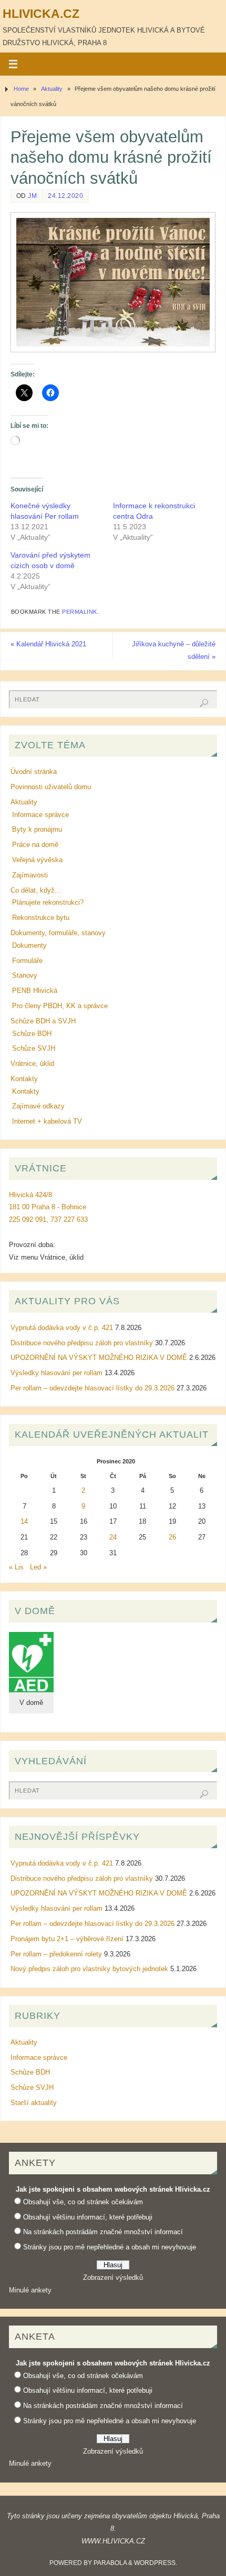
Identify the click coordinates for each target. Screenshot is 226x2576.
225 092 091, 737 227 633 (48, 1220)
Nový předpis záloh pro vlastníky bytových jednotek (89, 1969)
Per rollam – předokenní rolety (56, 1954)
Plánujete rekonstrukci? (48, 903)
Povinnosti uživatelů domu (51, 787)
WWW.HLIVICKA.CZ (113, 2541)
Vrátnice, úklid (32, 1064)
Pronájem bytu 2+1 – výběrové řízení (67, 1939)
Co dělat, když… (36, 891)
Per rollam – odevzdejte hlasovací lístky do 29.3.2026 (93, 1388)
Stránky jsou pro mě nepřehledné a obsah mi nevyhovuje (110, 2247)
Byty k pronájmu (37, 830)
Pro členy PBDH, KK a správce (60, 1006)
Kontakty (24, 1079)
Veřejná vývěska (37, 860)
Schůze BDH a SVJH (43, 1021)
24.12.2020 (65, 196)
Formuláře (27, 961)
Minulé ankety (30, 2290)
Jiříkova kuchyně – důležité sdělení (174, 651)
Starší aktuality (34, 2103)
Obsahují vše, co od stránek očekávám (83, 2202)
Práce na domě (35, 845)
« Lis (16, 1567)
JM (32, 196)
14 (24, 1522)
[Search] (204, 703)
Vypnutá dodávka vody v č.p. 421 (62, 1328)
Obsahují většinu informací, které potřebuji (88, 2217)
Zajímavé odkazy (38, 1106)
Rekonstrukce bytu (41, 918)
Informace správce (40, 815)
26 (172, 1537)
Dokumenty (29, 946)
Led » (38, 1567)
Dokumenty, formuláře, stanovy (58, 933)
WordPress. (156, 2563)
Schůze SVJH (34, 1049)
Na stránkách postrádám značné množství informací (103, 2232)
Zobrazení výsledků (113, 2278)
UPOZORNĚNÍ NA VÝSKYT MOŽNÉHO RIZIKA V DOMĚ (99, 1358)
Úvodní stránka (34, 772)
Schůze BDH (32, 1034)
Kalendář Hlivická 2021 (48, 644)
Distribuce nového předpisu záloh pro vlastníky (82, 1343)
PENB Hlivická (35, 991)
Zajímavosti (30, 875)
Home (21, 89)
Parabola (110, 2563)
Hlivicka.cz (41, 14)
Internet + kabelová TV (47, 1122)
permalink (80, 612)
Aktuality (52, 89)
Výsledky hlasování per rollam (56, 1373)
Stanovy (25, 976)
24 (113, 1537)
